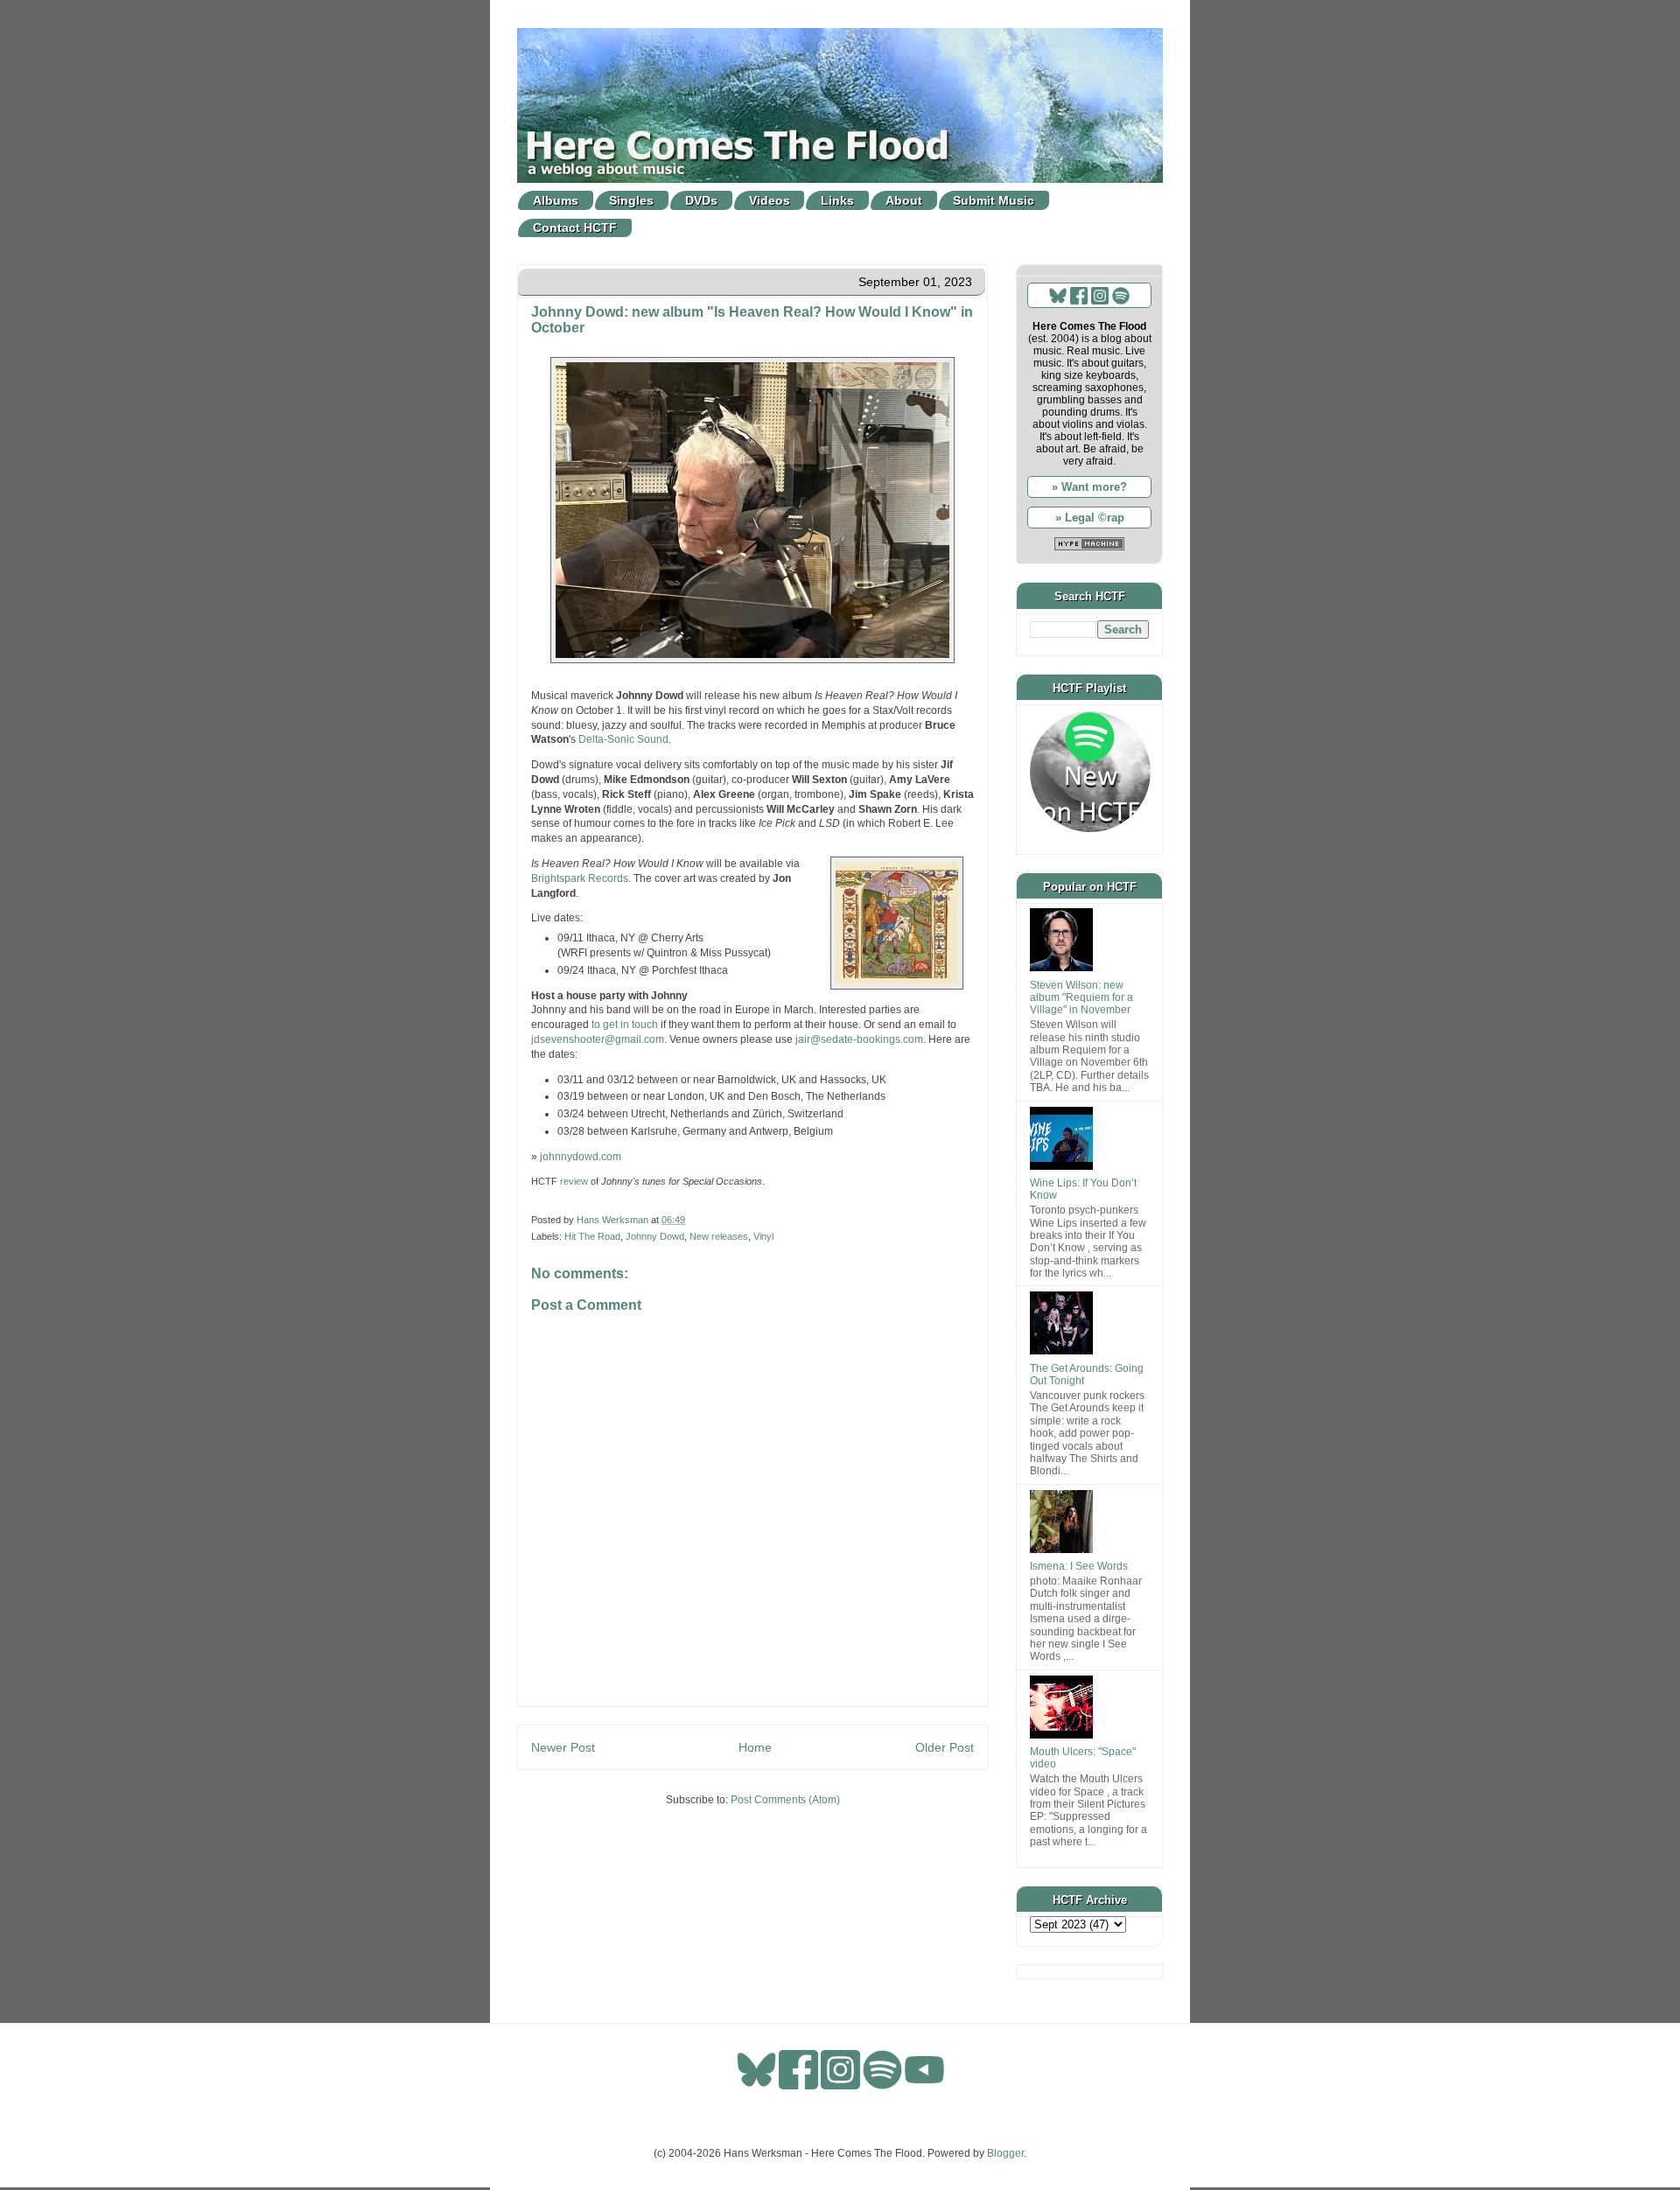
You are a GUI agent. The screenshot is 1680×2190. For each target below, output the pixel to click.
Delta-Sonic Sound (623, 739)
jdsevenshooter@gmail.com (598, 1039)
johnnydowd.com (581, 1157)
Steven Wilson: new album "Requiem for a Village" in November (1081, 998)
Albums (556, 200)
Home (755, 1747)
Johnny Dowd (655, 1236)
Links (837, 200)
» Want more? (1089, 487)
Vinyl (763, 1236)
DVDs (701, 200)
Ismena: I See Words (1079, 1566)
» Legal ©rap (1090, 518)
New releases (719, 1236)
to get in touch (625, 1025)
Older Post (945, 1747)
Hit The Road (592, 1236)
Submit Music (994, 200)
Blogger (1005, 2153)
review (574, 1181)
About (904, 200)
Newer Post (563, 1747)
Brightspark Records (580, 878)
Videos (770, 200)
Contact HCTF (575, 227)
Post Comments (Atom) (785, 1800)
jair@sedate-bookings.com (859, 1039)
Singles (631, 200)
